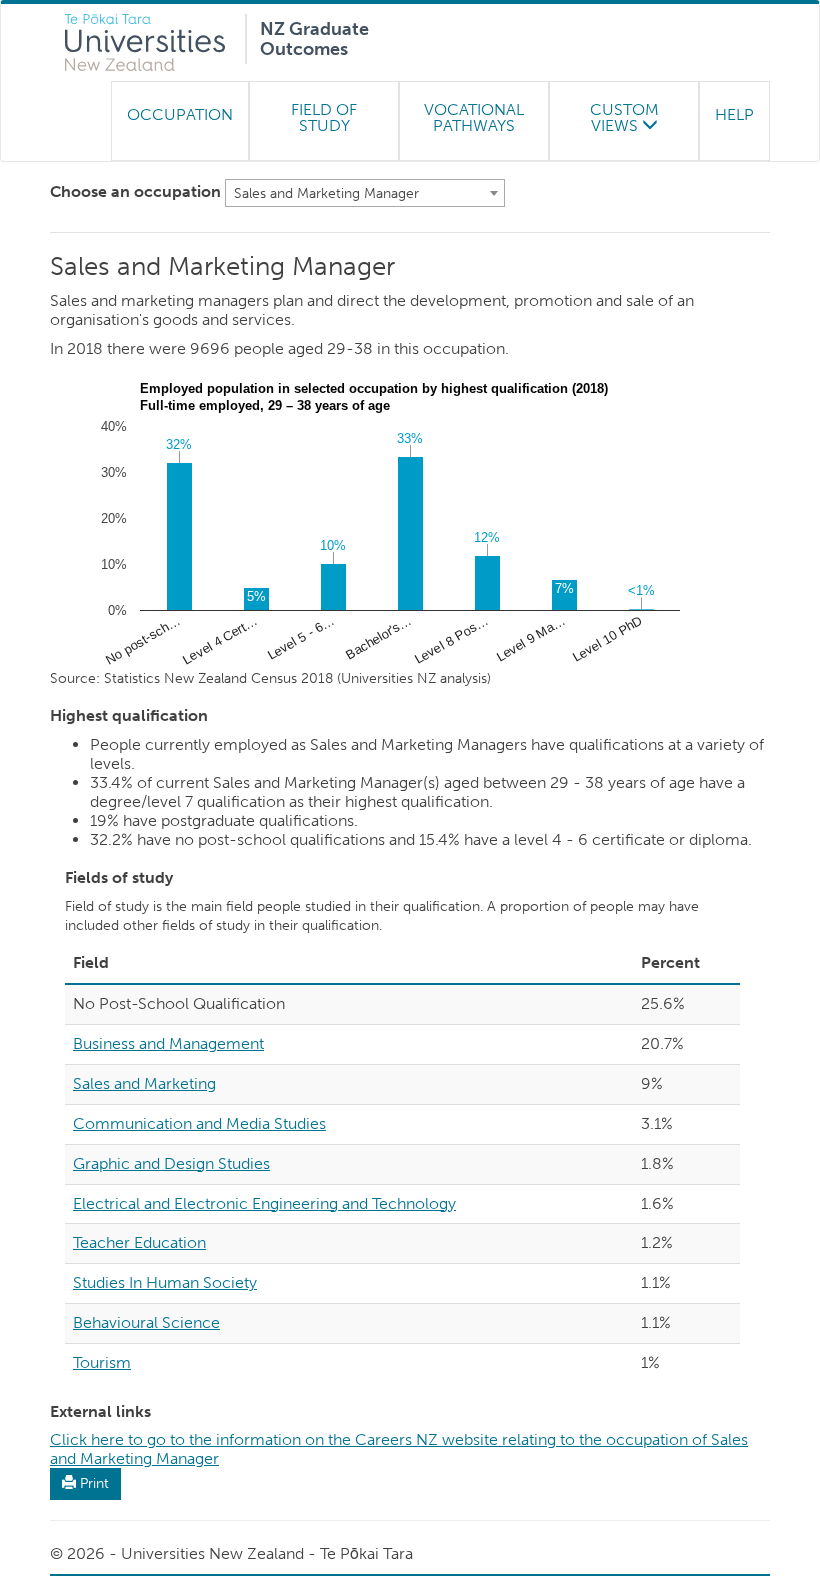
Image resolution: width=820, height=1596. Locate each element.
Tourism (102, 1362)
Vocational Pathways (474, 117)
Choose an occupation (135, 191)
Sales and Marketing (144, 1083)
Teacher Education (139, 1242)
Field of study (324, 117)
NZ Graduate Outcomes (314, 36)
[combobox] (365, 193)
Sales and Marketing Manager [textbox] (326, 193)
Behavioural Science (146, 1322)
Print (92, 1483)
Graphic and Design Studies (171, 1163)
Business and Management (168, 1043)
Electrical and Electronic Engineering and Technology (264, 1203)
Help (734, 114)
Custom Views (624, 117)
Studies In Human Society (165, 1282)
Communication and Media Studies (199, 1123)
